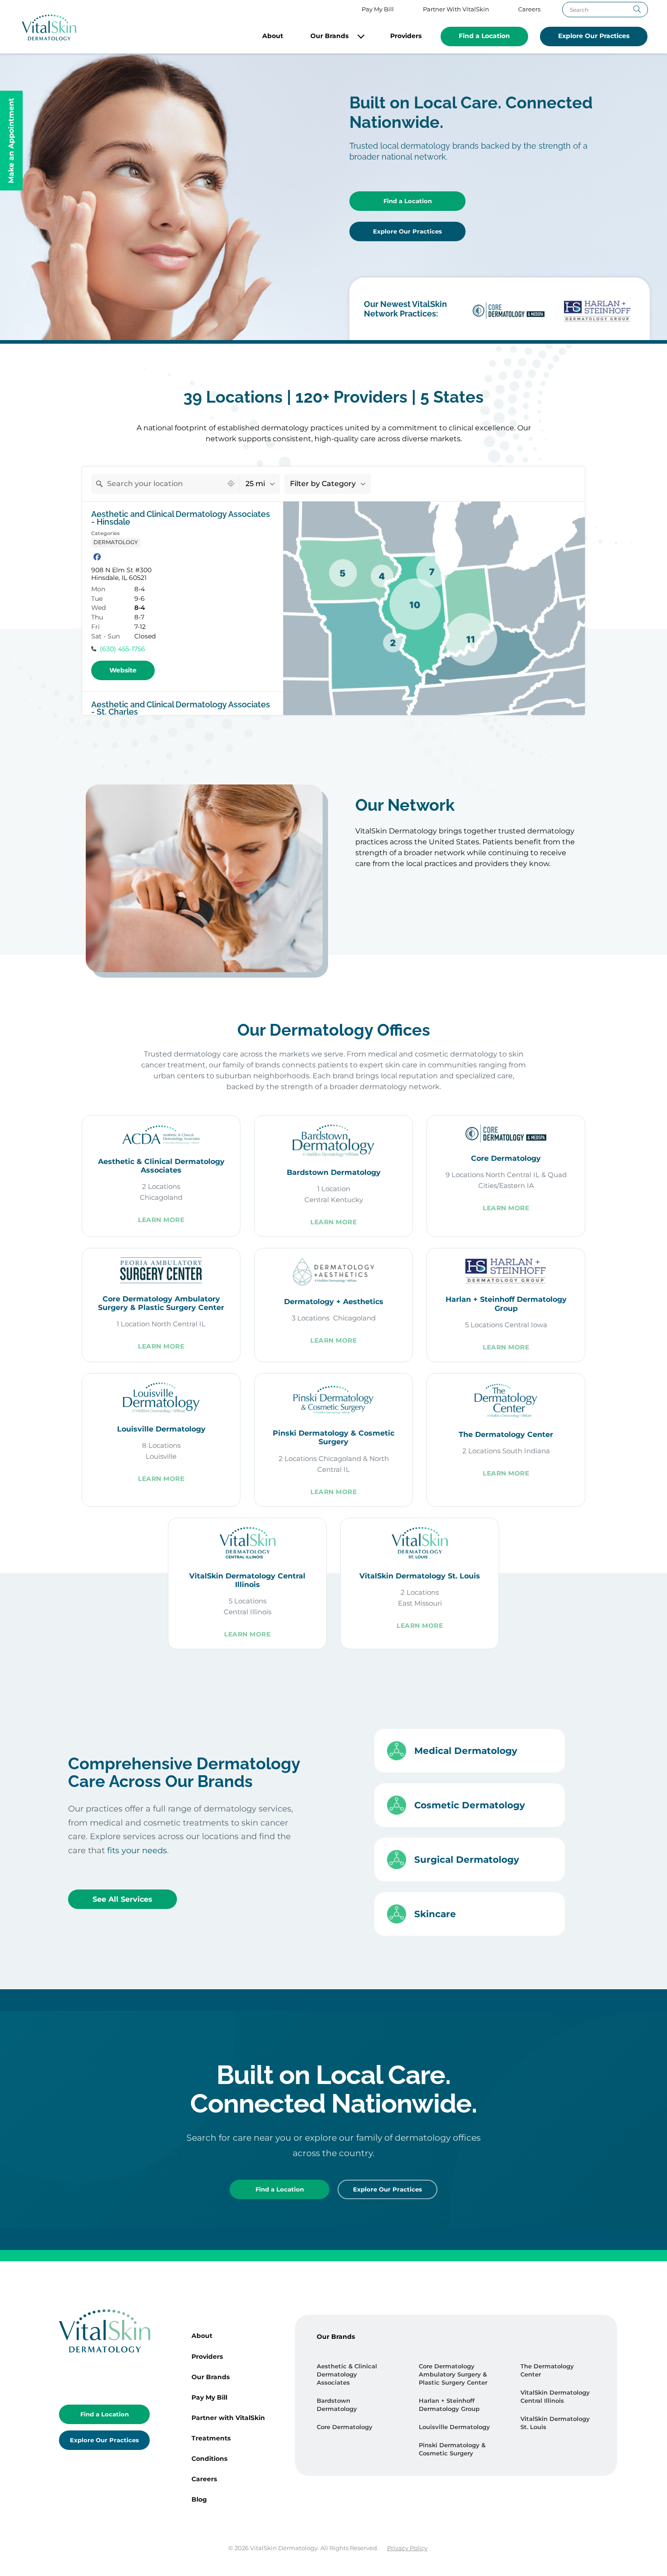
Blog (199, 2499)
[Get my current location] (231, 484)
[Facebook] (97, 557)
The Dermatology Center (547, 2370)
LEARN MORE (161, 1220)
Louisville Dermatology (454, 2427)
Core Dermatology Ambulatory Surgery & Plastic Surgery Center (453, 2374)
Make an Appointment (11, 141)
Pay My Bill (378, 9)
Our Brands (329, 36)
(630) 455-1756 (123, 649)
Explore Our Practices (594, 36)
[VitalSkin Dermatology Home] (49, 27)
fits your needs (137, 1850)
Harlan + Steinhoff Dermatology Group (449, 2405)
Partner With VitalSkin (456, 9)
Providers (406, 36)
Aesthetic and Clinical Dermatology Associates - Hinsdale (181, 518)
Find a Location (484, 36)
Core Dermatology (345, 2427)
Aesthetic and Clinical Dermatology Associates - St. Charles (181, 709)
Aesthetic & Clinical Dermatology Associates (347, 2374)
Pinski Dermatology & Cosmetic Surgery (452, 2449)
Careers (529, 9)
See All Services (123, 1899)
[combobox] (157, 484)
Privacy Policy (407, 2548)
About (273, 36)
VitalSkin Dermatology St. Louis (555, 2423)
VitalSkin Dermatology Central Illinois (555, 2397)
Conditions (209, 2459)
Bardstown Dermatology (337, 2405)
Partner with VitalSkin (228, 2418)
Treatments (211, 2438)
